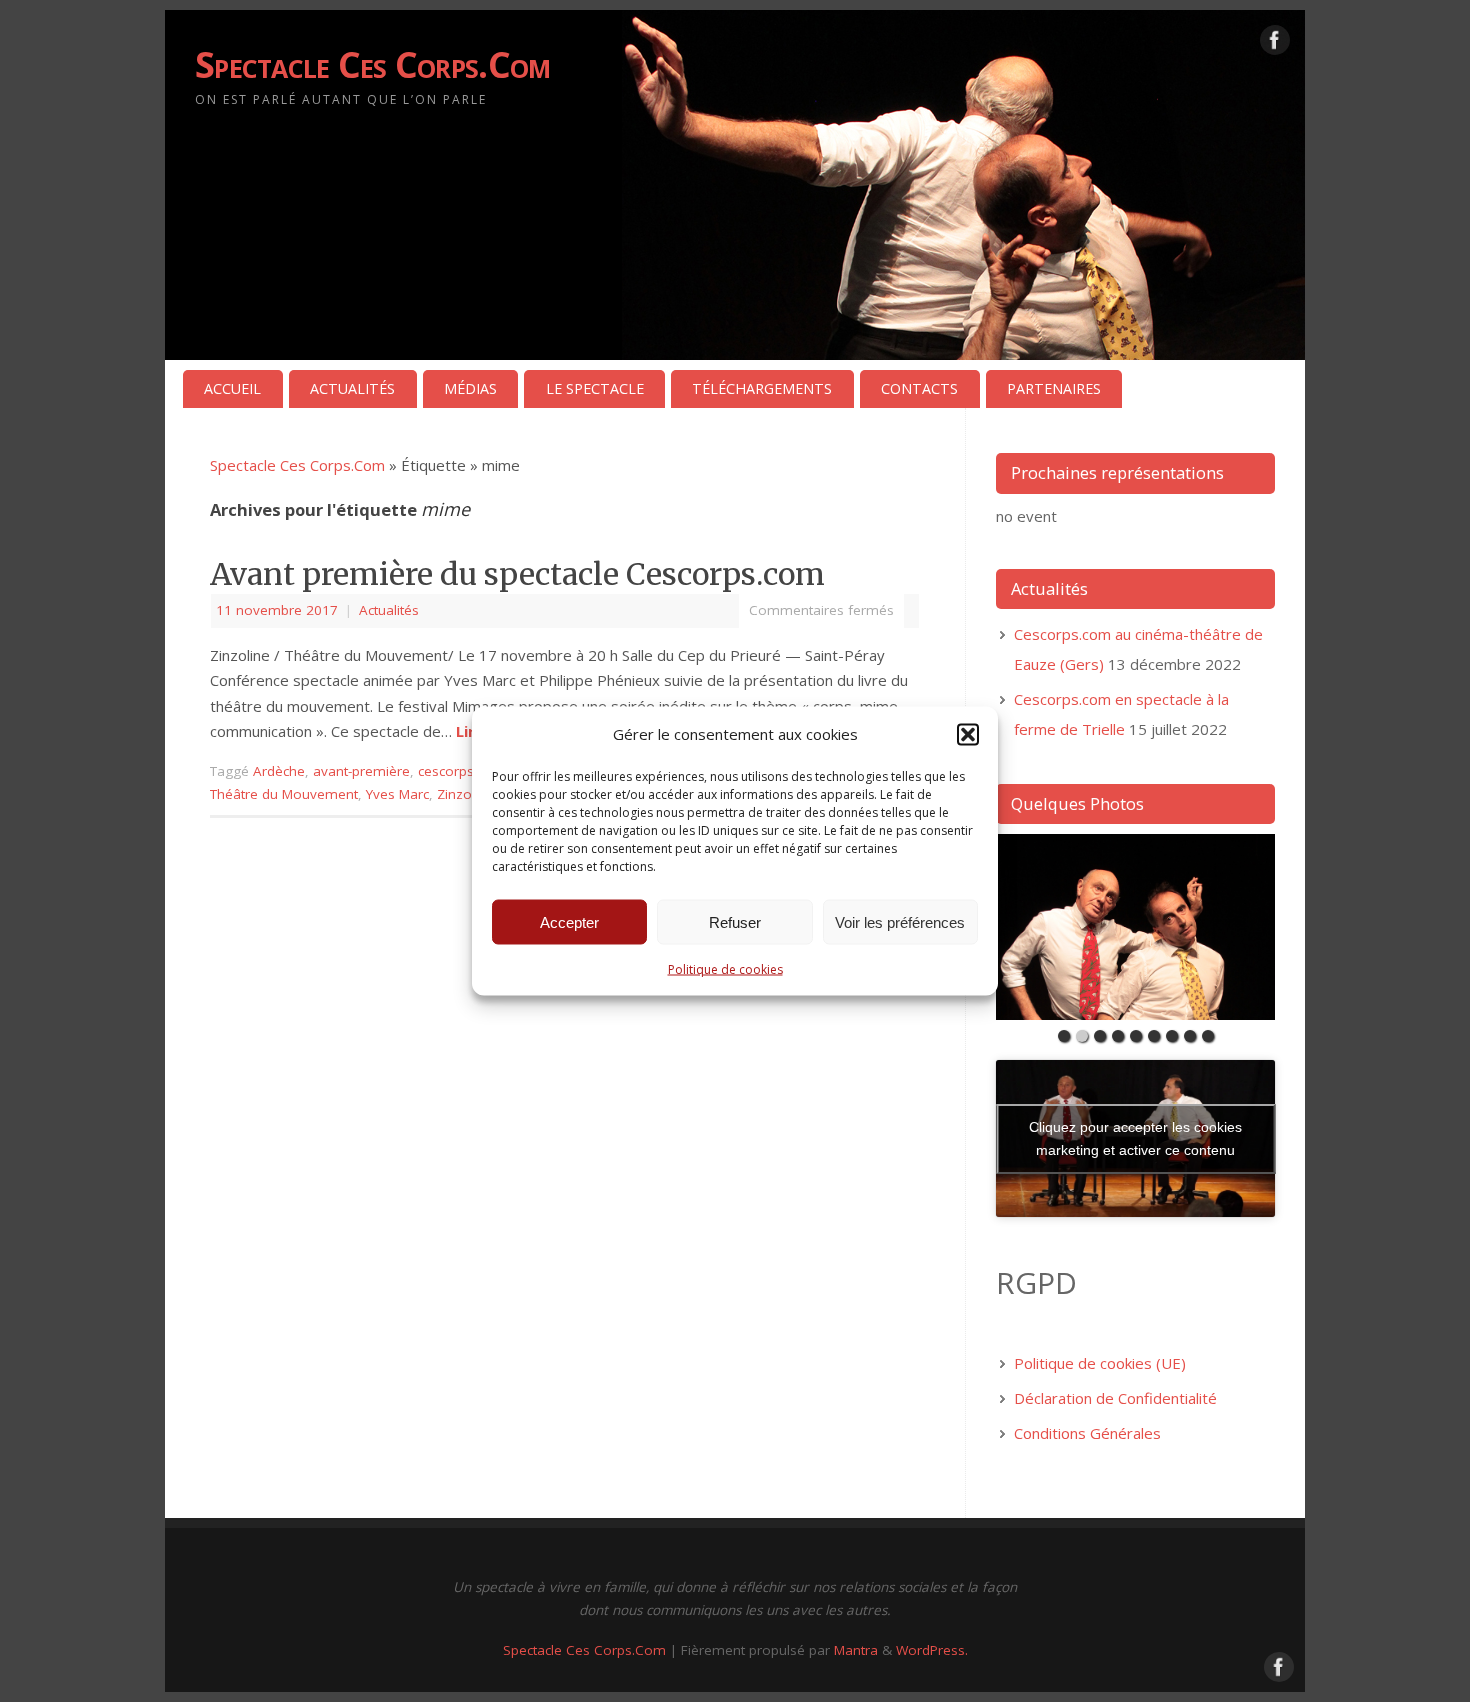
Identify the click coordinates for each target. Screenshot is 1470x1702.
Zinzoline (465, 794)
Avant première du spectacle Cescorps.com (517, 574)
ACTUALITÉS (352, 388)
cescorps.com (461, 771)
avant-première (361, 771)
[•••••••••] (1135, 927)
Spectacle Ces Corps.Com (372, 64)
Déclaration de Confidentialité (1115, 1398)
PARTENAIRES (1054, 388)
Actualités (389, 610)
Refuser (735, 922)
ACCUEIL (232, 388)
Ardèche (279, 771)
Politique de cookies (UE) (1100, 1363)
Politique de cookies (725, 968)
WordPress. (932, 1650)
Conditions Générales (1087, 1433)
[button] (968, 734)
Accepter (569, 922)
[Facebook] (1275, 44)
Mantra (856, 1650)
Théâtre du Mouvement (284, 794)
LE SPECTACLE (595, 388)
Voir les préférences (900, 922)
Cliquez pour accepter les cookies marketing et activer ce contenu (1135, 1138)
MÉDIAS (470, 388)
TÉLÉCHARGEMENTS (762, 388)
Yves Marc (397, 794)
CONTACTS (919, 388)
